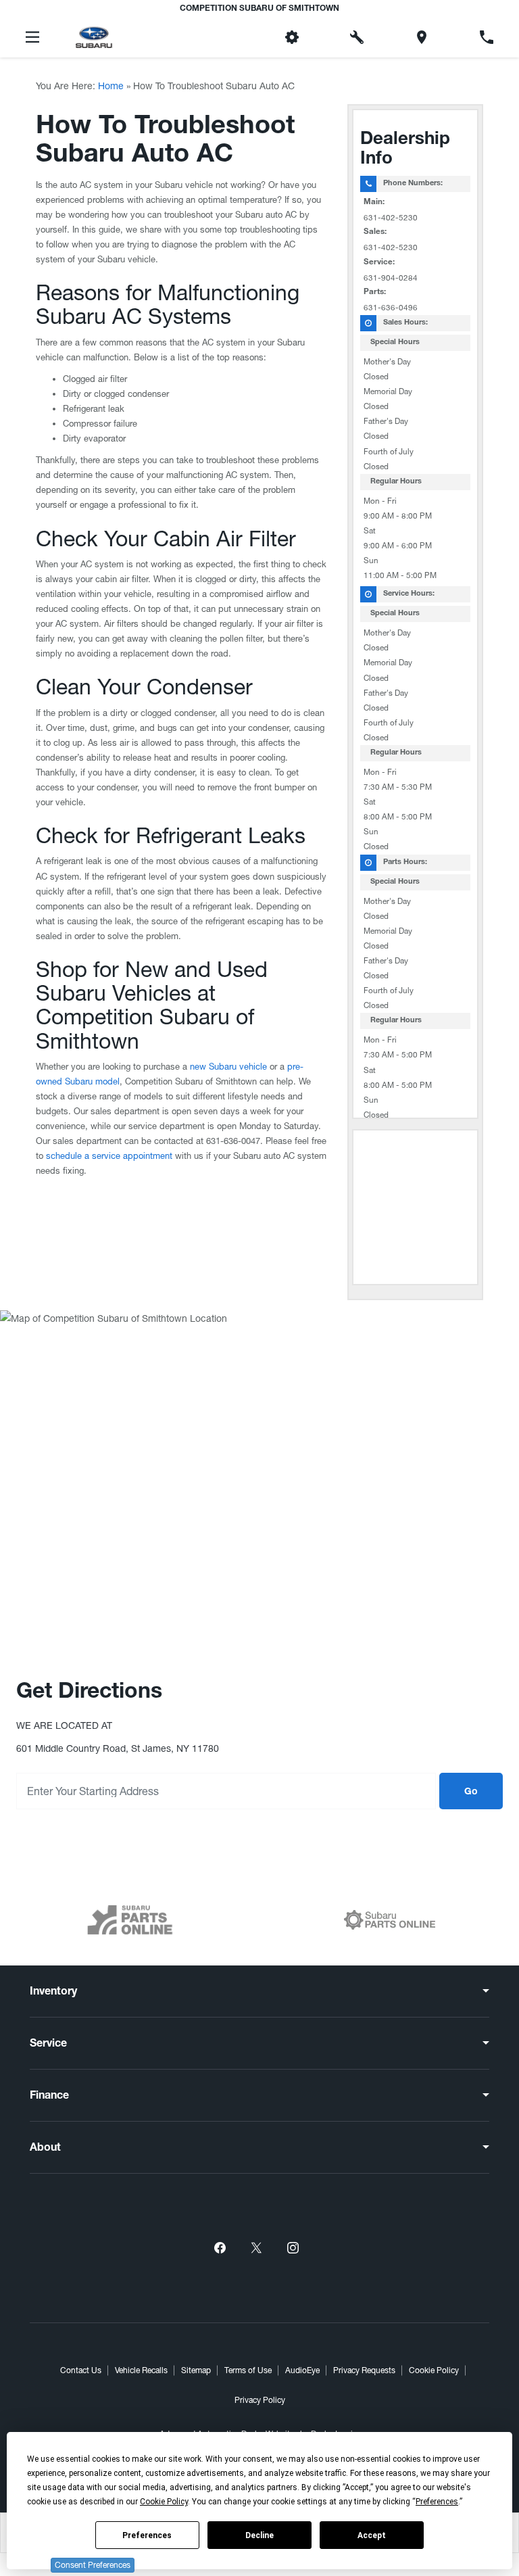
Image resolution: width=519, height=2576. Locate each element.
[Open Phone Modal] (487, 37)
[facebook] (220, 2248)
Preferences (147, 2535)
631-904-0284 (391, 278)
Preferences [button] (437, 2502)
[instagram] (293, 2248)
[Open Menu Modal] (32, 37)
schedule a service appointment (109, 1156)
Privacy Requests (364, 2370)
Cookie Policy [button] (164, 2502)
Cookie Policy (434, 2370)
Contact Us (81, 2370)
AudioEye (302, 2370)
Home (111, 86)
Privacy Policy (260, 2400)
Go (471, 1792)
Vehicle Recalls (141, 2370)
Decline (259, 2535)
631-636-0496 (391, 308)
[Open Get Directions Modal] (422, 37)
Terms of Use (248, 2370)
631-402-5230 (391, 218)
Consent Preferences (93, 2565)
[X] (256, 2248)
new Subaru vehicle (228, 1067)
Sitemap (196, 2370)
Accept (372, 2535)
